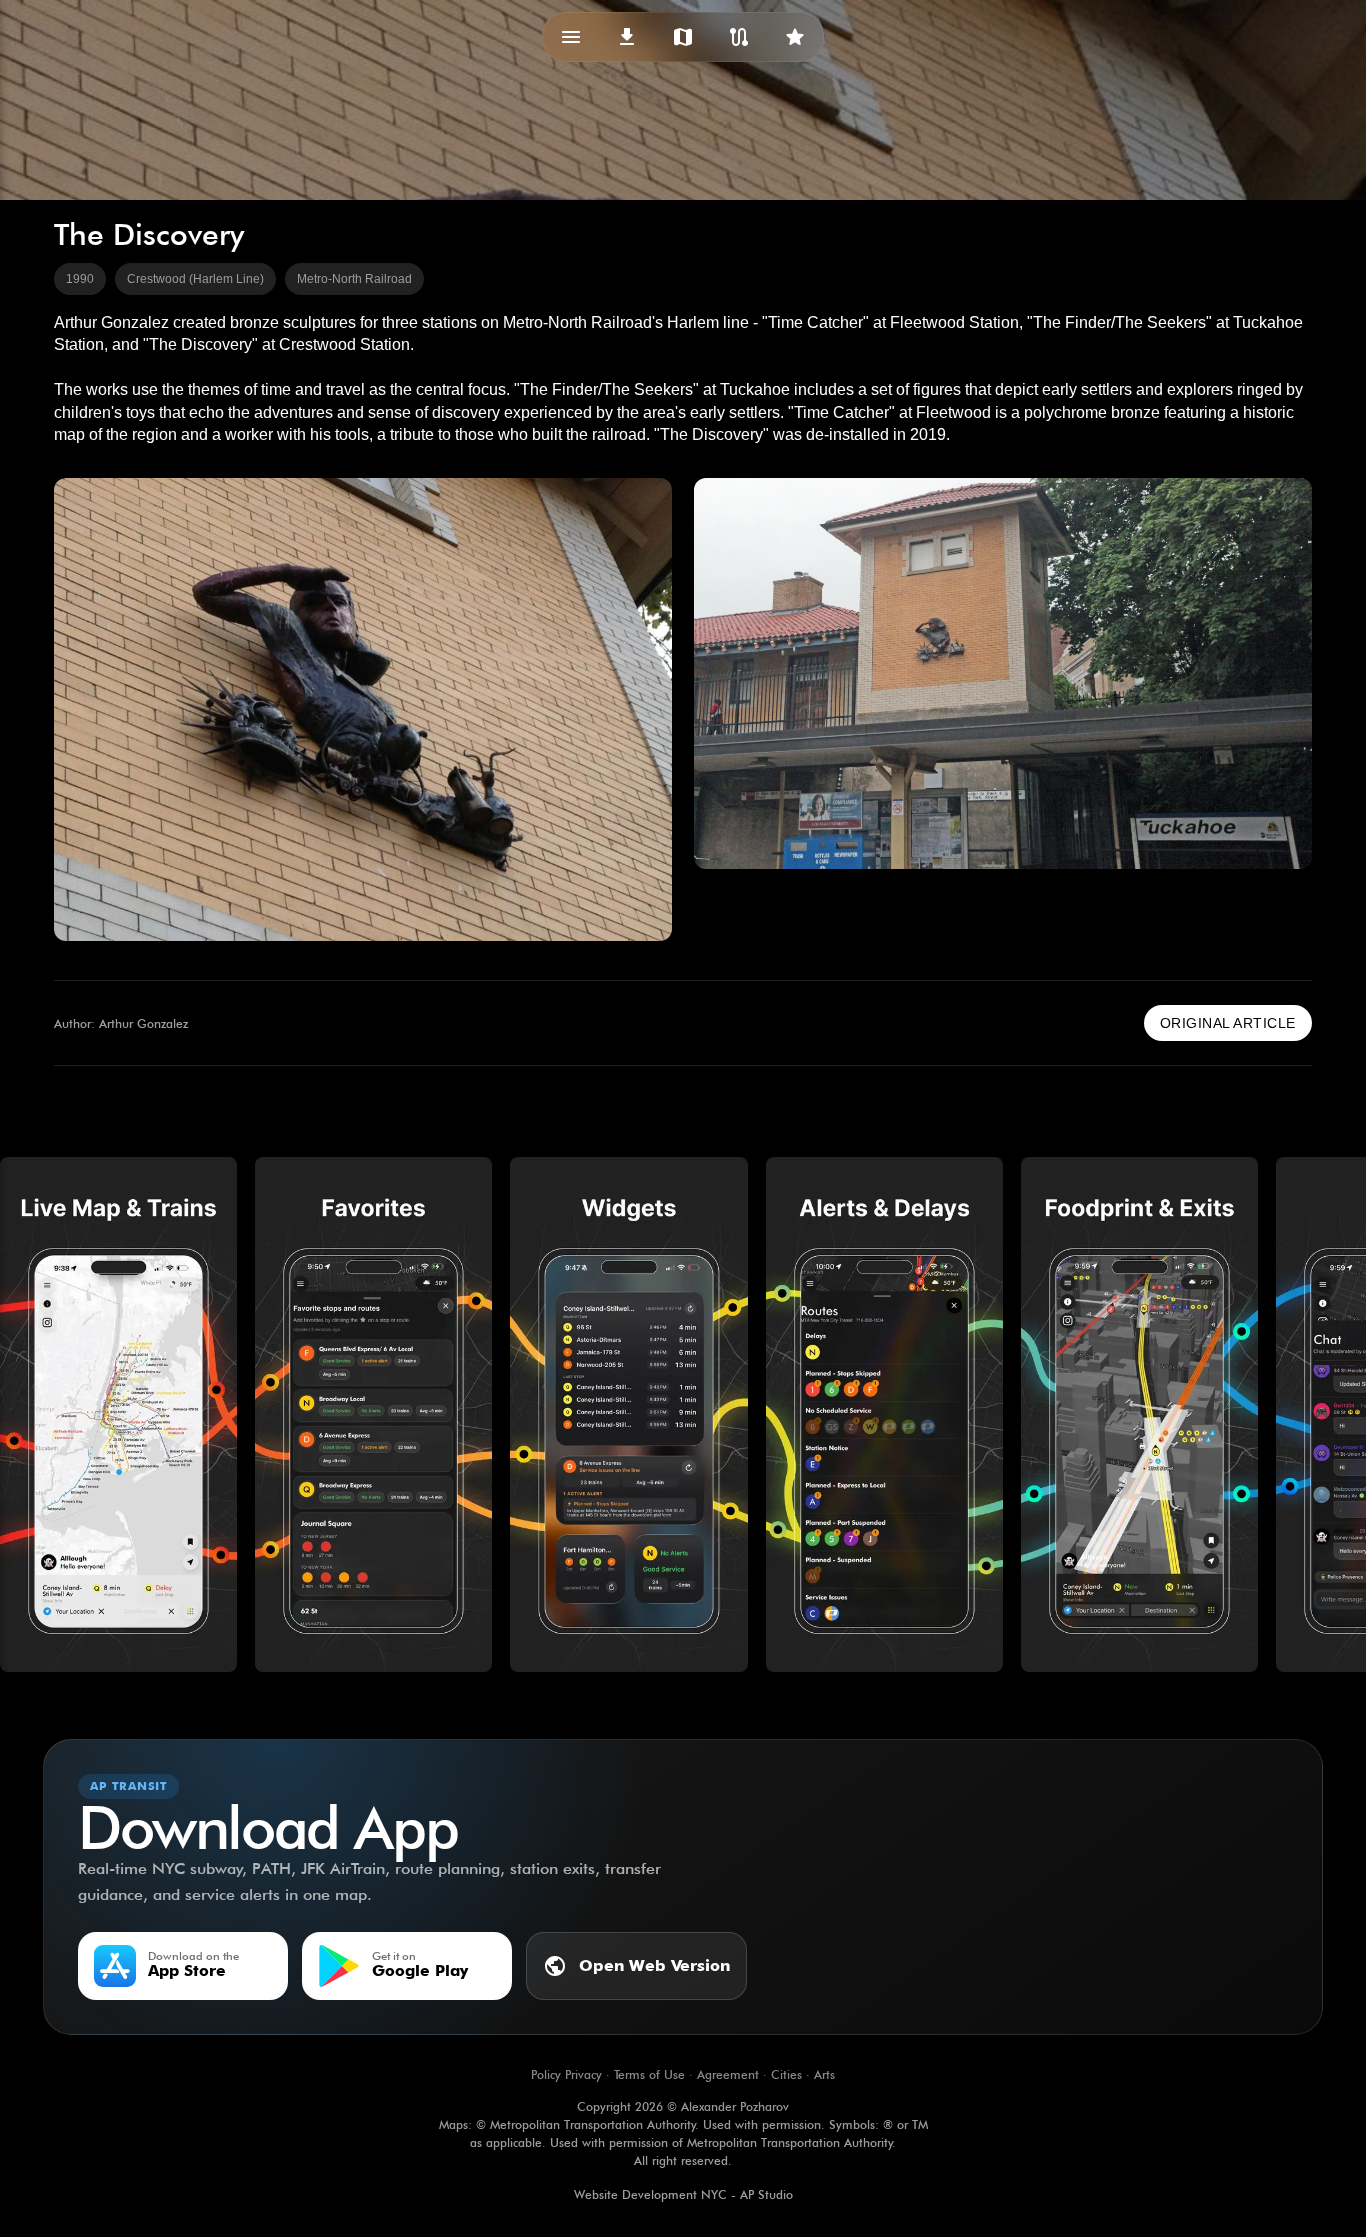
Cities (786, 2074)
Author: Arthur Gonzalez (121, 1023)
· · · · (683, 2074)
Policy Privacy (566, 2074)
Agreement (728, 2074)
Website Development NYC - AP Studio (683, 2194)
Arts (824, 2074)
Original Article (1228, 1023)
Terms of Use (649, 2074)
